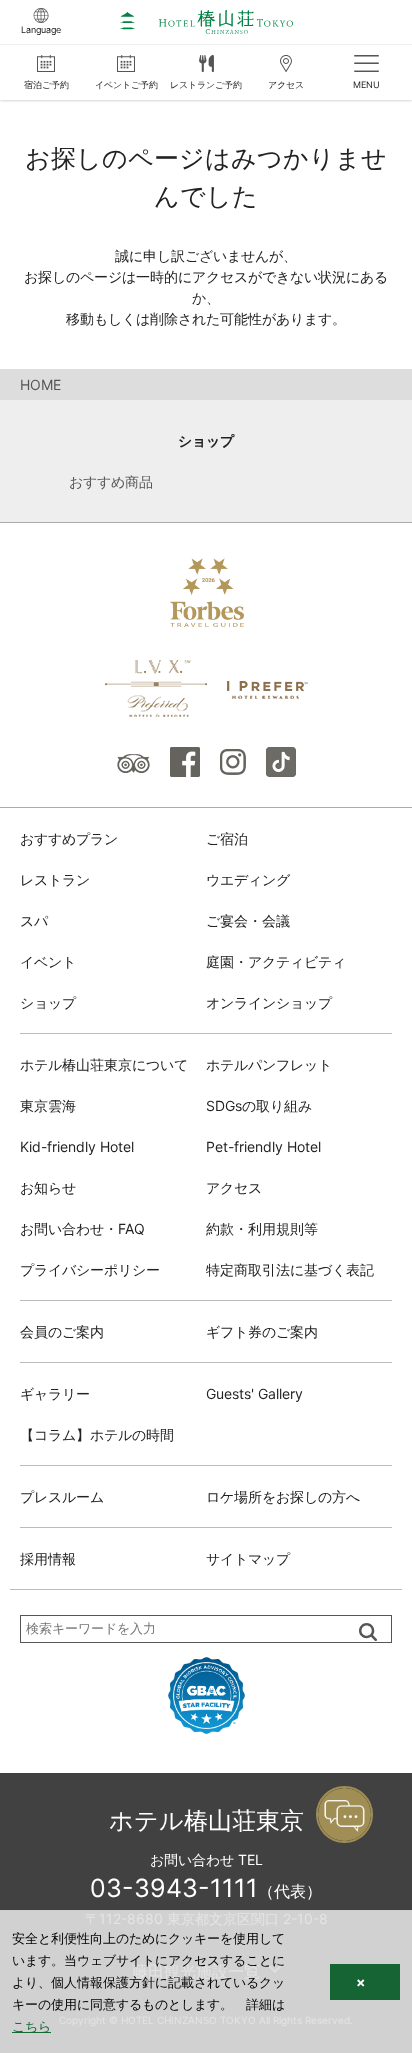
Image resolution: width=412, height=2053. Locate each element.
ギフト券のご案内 (262, 1331)
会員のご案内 (62, 1331)
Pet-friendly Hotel (263, 1146)
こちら (31, 2026)
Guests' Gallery (254, 1393)
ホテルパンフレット (269, 1064)
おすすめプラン (69, 838)
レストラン (55, 879)
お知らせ (48, 1187)
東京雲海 (48, 1105)
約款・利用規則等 (262, 1228)
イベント (48, 961)
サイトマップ (248, 1558)
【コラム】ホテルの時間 (97, 1434)
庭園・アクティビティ (276, 961)
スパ (34, 920)
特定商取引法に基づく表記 (290, 1269)
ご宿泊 (227, 838)
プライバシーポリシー (90, 1269)
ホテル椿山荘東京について (104, 1064)
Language (41, 29)
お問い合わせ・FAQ (82, 1228)
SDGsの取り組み (259, 1105)
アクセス (234, 1187)
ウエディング (248, 879)
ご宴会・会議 (248, 920)
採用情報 (48, 1558)
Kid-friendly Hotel (77, 1146)
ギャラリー (55, 1393)
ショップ (206, 440)
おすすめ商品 (111, 481)
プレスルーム (62, 1496)
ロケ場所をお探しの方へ (283, 1496)
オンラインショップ (269, 1002)
